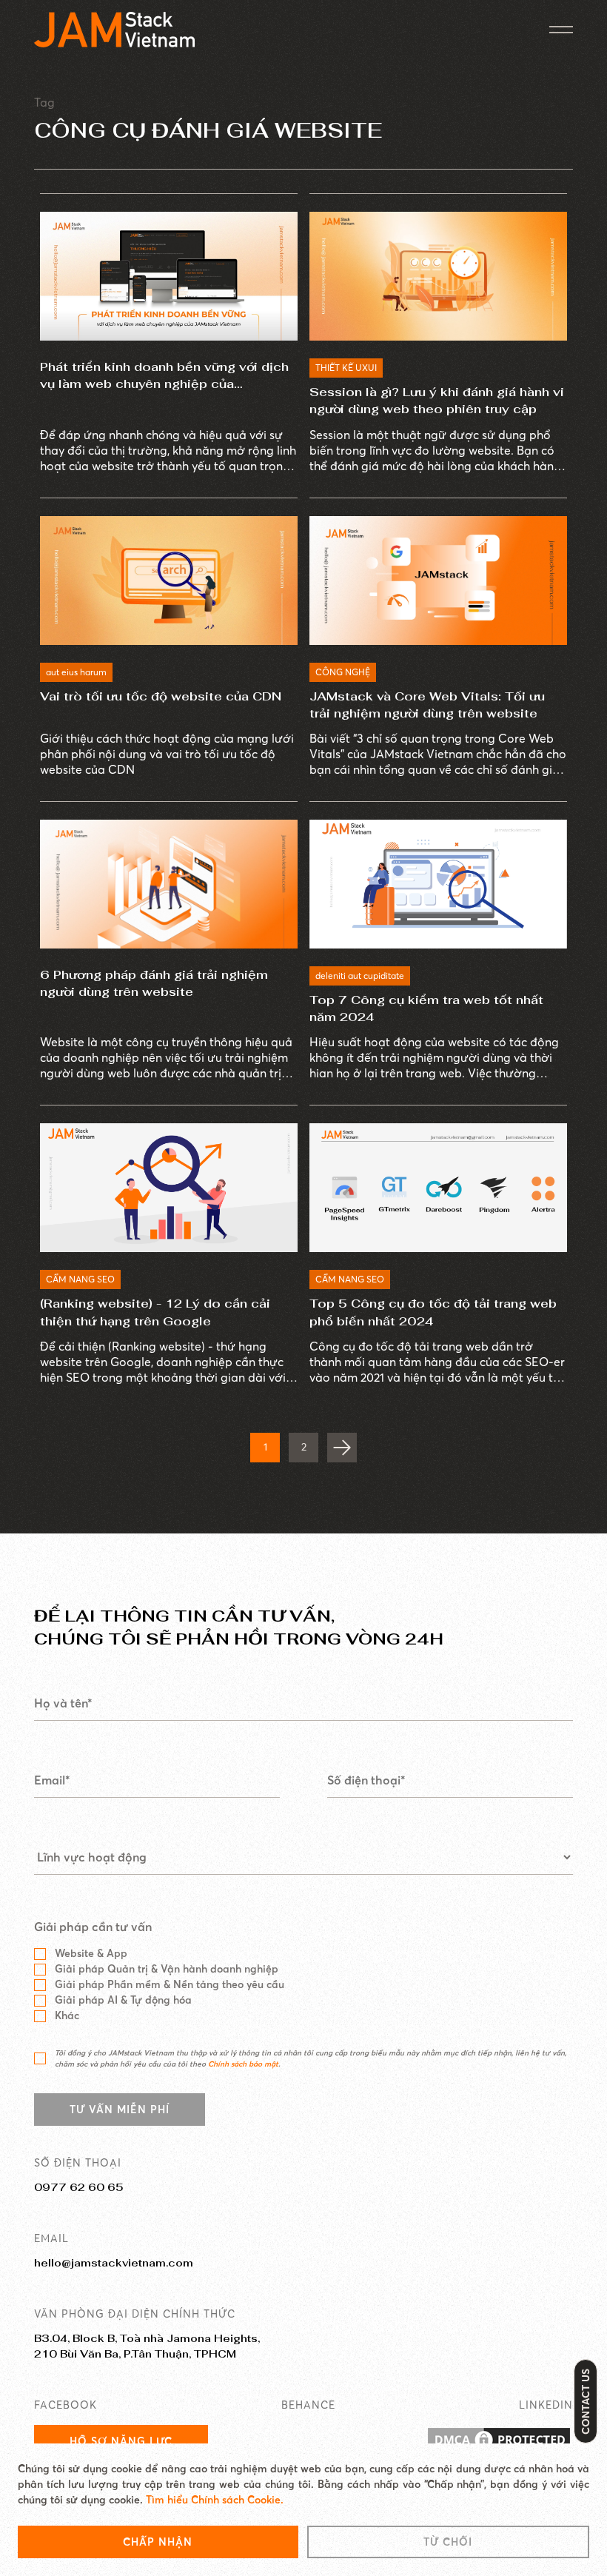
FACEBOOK (66, 2405)
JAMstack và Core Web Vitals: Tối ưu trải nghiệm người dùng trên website (427, 705)
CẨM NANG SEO (80, 1279)
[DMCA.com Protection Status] (499, 2441)
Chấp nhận (158, 2542)
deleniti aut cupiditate (360, 976)
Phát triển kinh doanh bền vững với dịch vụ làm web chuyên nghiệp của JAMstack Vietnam (164, 376)
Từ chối (448, 2542)
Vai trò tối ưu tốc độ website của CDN (161, 696)
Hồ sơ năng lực (121, 2441)
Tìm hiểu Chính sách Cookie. (215, 2500)
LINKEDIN (546, 2405)
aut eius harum (76, 672)
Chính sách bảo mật (243, 2064)
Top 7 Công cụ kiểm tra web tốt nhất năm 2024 (426, 1008)
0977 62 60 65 (78, 2187)
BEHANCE (308, 2405)
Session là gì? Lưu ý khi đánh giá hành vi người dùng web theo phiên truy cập (437, 401)
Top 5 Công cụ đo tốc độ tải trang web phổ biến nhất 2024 (433, 1312)
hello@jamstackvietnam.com (114, 2263)
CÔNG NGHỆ (343, 672)
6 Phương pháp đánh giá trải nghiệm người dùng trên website (154, 983)
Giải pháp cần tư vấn (93, 1927)
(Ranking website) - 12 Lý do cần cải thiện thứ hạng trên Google (155, 1312)
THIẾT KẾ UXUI (346, 368)
